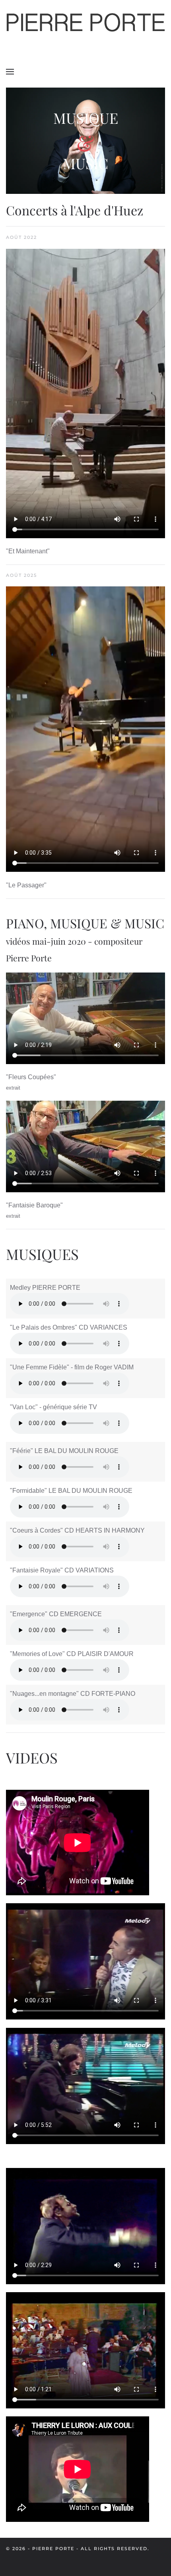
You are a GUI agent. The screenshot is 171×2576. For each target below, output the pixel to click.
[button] (10, 72)
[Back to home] (85, 24)
